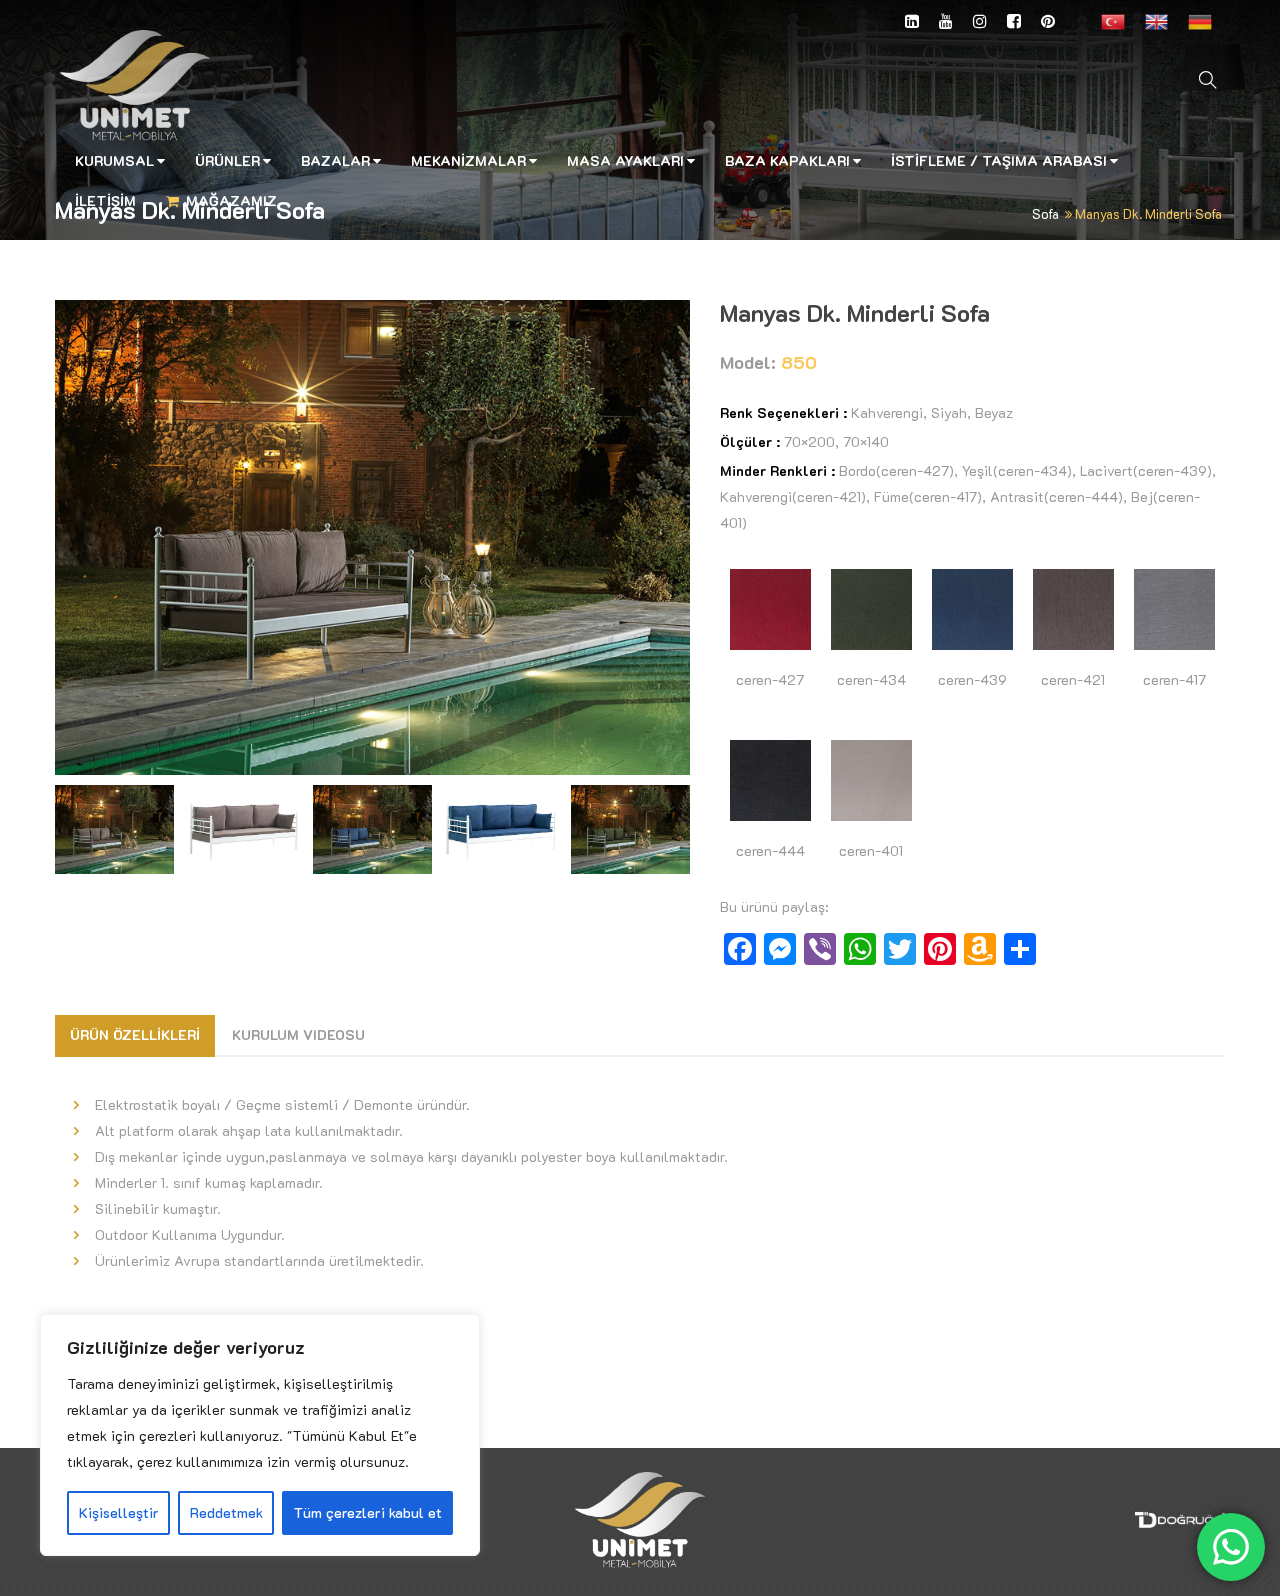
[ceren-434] (871, 607)
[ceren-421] (1073, 607)
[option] (372, 537)
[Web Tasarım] (1180, 1517)
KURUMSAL (114, 160)
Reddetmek (226, 1512)
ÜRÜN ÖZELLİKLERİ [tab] (135, 1034)
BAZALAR (335, 160)
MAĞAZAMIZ (229, 200)
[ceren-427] (770, 607)
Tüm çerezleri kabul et (368, 1512)
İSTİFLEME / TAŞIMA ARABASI (999, 160)
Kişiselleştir (119, 1512)
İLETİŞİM (105, 200)
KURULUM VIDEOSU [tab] (298, 1034)
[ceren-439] (972, 607)
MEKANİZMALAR (468, 160)
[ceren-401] (871, 778)
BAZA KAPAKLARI (787, 160)
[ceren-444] (770, 778)
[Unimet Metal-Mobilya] (135, 83)
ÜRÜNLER (227, 160)
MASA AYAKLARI (625, 160)
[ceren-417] (1174, 607)
